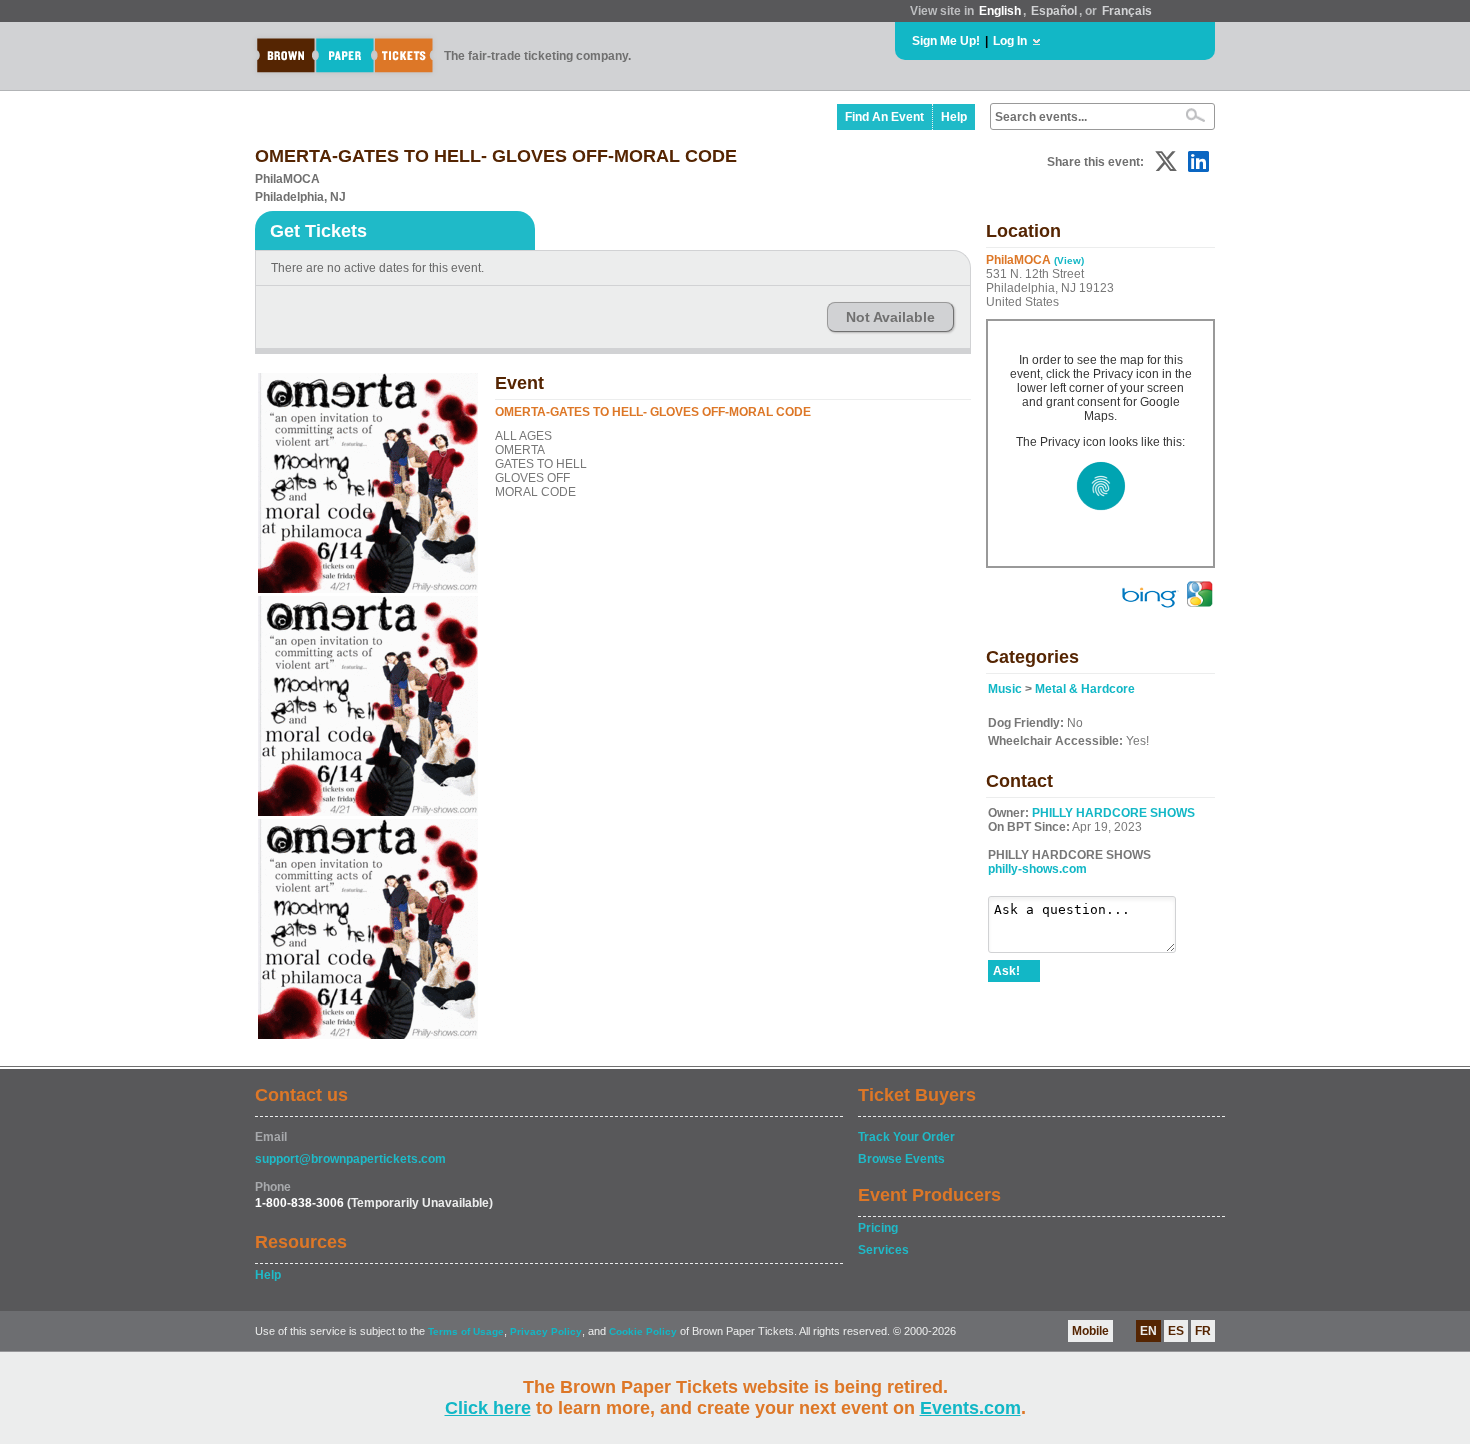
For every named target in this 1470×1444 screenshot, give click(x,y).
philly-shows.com (1037, 869)
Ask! (1006, 971)
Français (1127, 11)
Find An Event (884, 117)
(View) (1069, 260)
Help (954, 117)
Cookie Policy (643, 1331)
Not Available (890, 317)
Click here (488, 1408)
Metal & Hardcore (1085, 689)
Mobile (1090, 1331)
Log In (1010, 41)
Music (1005, 689)
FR (1203, 1331)
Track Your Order (906, 1137)
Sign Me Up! (946, 41)
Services (883, 1250)
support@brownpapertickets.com (350, 1159)
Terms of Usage (466, 1331)
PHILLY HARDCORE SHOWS (1113, 813)
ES (1176, 1331)
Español (1054, 11)
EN (1148, 1331)
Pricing (878, 1228)
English (1000, 11)
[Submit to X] (1166, 161)
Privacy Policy (546, 1331)
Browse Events (901, 1159)
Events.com (970, 1408)
